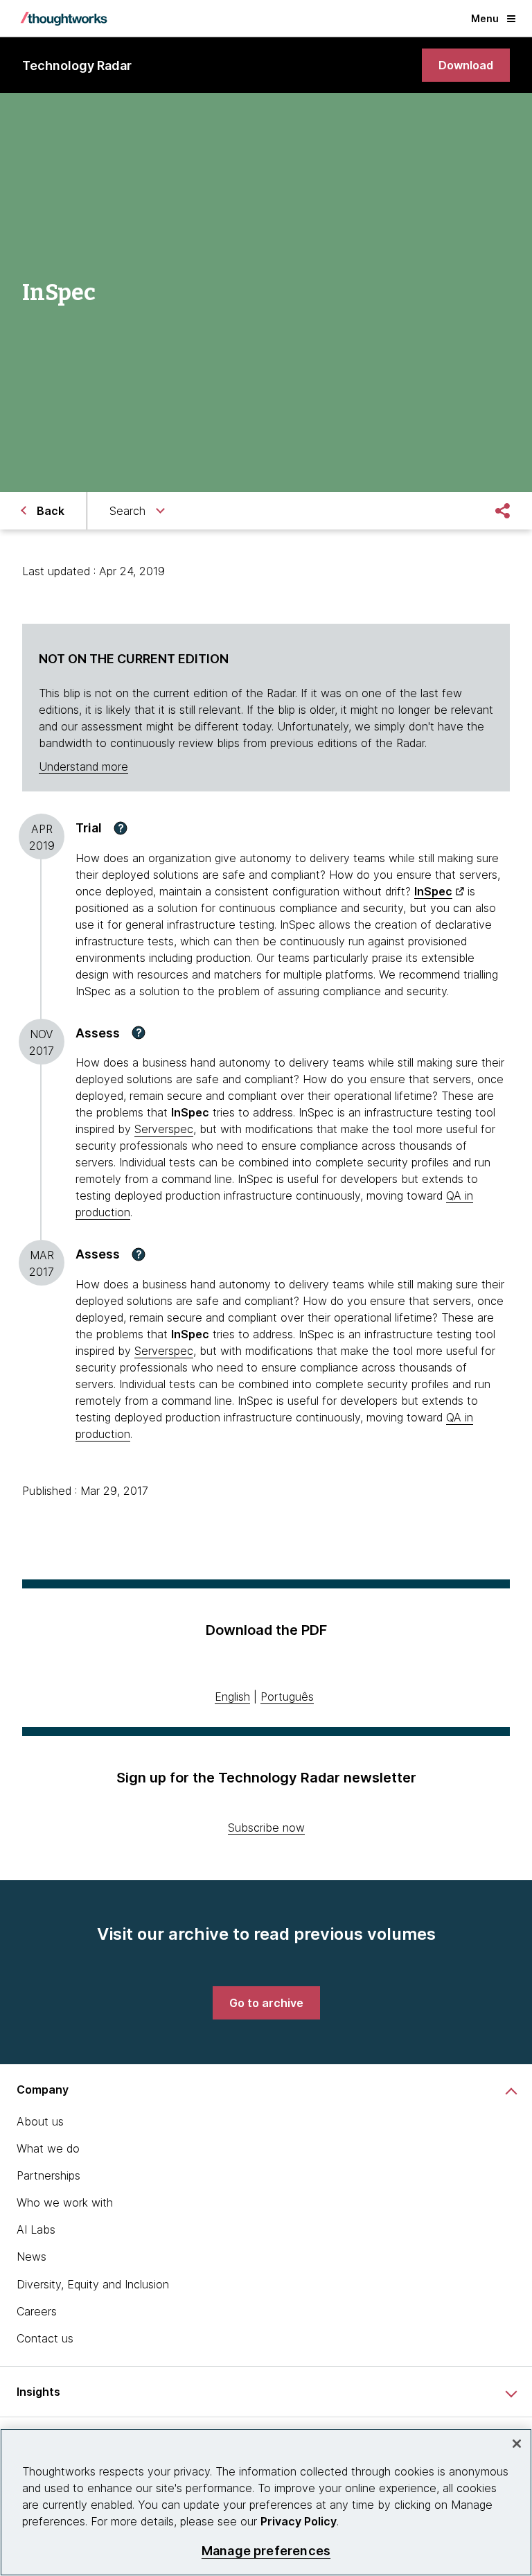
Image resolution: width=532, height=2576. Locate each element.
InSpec (433, 891)
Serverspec (164, 1129)
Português (287, 1697)
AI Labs (36, 2229)
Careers (37, 2311)
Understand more (83, 766)
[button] (121, 828)
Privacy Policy (299, 2521)
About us (40, 2121)
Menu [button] (485, 18)
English (232, 1697)
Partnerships (48, 2175)
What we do (48, 2148)
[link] (466, 65)
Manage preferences (266, 2551)
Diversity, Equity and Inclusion (93, 2284)
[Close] (517, 2444)
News (32, 2257)
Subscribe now (266, 1828)
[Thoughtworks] (64, 19)
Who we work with (65, 2202)
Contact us (45, 2338)
